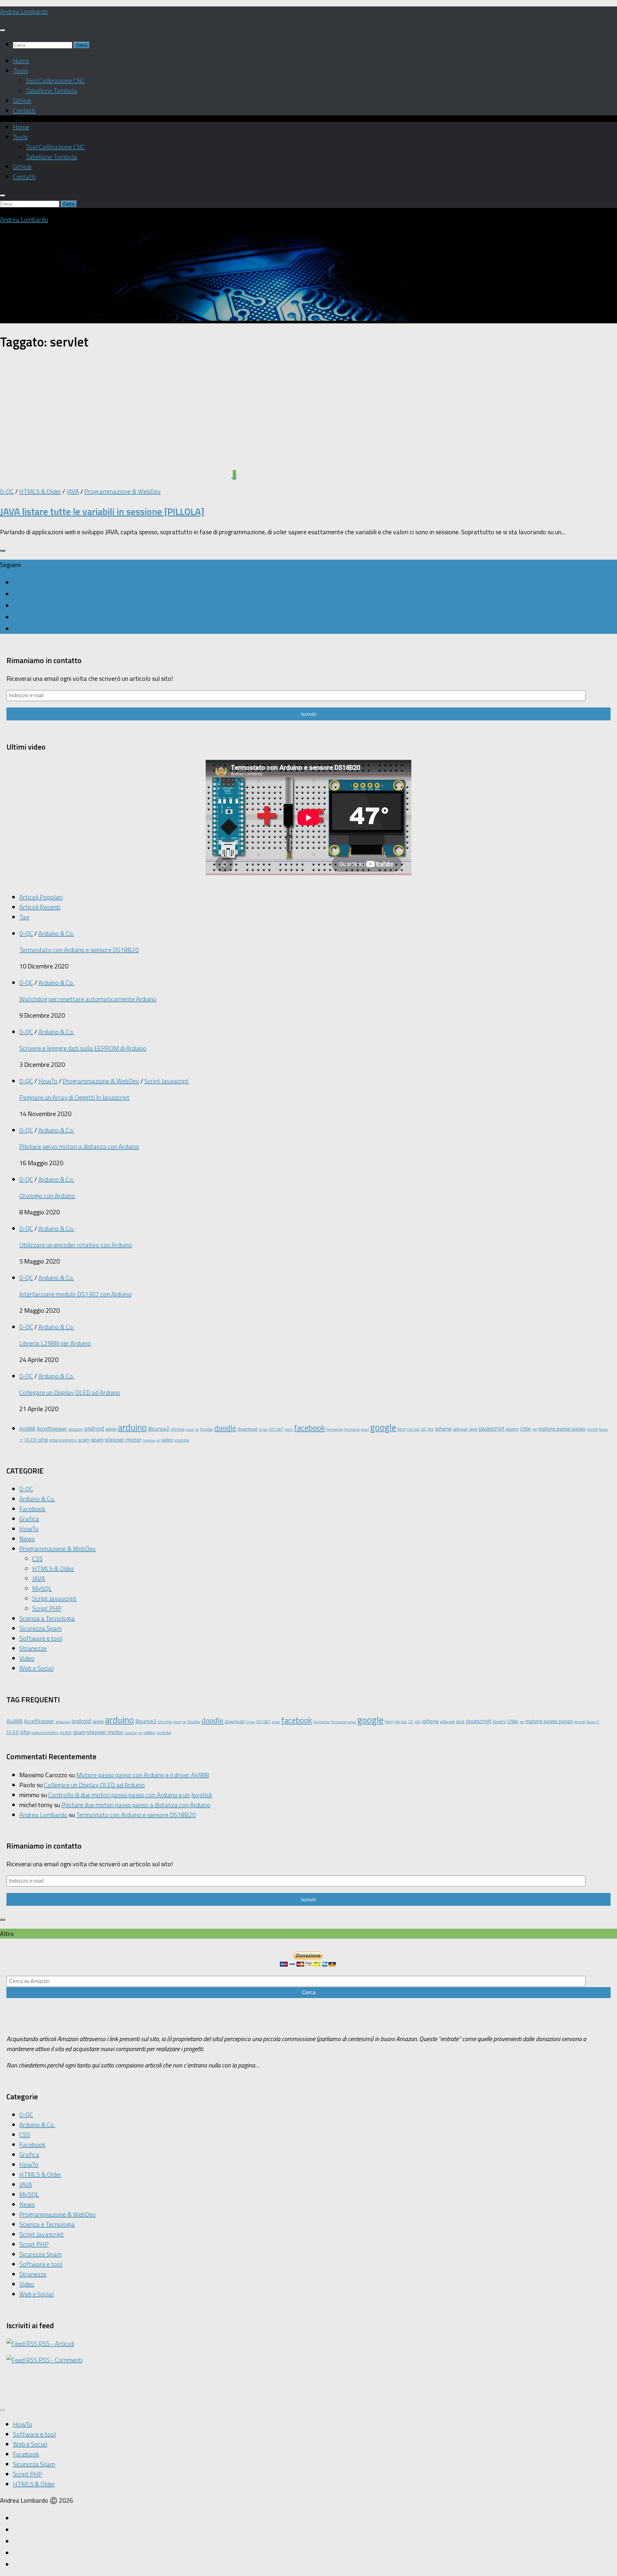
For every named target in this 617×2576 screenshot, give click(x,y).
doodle (225, 1428)
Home (21, 61)
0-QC (7, 491)
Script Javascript (166, 1081)
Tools (20, 71)
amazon (76, 1429)
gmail (365, 1429)
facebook (309, 1428)
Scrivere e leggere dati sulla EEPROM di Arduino (83, 1048)
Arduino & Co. (56, 933)
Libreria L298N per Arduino (55, 1343)
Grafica (29, 1519)
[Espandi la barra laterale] (3, 551)
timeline (149, 1440)
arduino (132, 1427)
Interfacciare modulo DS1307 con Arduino (76, 1294)
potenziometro (63, 1440)
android (94, 1428)
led (535, 1429)
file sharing (352, 1429)
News (27, 1539)
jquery (512, 1429)
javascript (492, 1428)
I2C (424, 1429)
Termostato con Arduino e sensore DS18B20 (79, 950)
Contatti (24, 110)
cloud (190, 1429)
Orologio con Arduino (47, 1196)
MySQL (42, 1588)
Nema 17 (593, 1722)
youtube (182, 1440)
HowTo (48, 1081)
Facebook (32, 1509)
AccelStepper (52, 1429)
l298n (526, 1429)
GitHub (22, 100)
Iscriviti (308, 714)
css (197, 1429)
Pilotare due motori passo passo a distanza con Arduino (136, 1805)
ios (431, 1429)
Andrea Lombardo (24, 11)
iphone (443, 1428)
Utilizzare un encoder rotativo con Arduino (76, 1245)
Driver (263, 1429)
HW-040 (413, 1429)
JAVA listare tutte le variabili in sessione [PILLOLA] (102, 511)
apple (111, 1429)
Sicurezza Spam (40, 1628)
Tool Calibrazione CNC (55, 81)
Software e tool (41, 1638)
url (158, 1440)
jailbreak (460, 1429)
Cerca (309, 1992)
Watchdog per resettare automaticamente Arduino (88, 999)
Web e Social (36, 1668)
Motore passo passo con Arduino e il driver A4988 (143, 1775)
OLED (31, 1440)
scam (84, 1440)
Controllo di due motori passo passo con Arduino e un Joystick (130, 1795)
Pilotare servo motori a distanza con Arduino (79, 1146)
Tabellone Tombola (51, 90)
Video (27, 1658)
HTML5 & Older (40, 491)
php (43, 1439)
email (289, 1429)
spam (97, 1440)
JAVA (73, 491)
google (383, 1427)
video (167, 1440)
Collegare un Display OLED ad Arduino (70, 1392)
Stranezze (33, 1648)
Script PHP (47, 1608)
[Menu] (3, 30)
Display (207, 1429)
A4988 (27, 1429)
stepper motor (123, 1439)
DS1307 (276, 1429)
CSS (37, 1558)
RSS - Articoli (56, 2343)
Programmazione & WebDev (122, 491)
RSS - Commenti (60, 2360)
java (473, 1429)
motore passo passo (562, 1429)
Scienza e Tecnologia (47, 1618)
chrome (178, 1429)
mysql (592, 1429)
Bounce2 (159, 1428)
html (402, 1429)
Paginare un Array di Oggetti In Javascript (74, 1097)
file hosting (334, 1429)
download (247, 1429)
